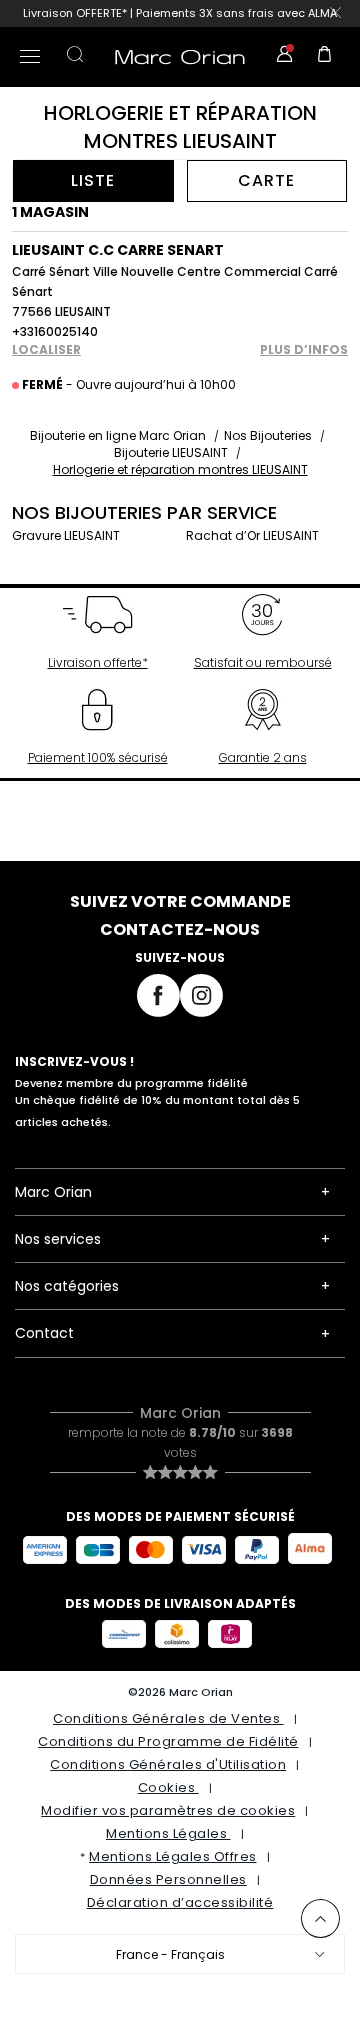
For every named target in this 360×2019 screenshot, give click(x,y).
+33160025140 (55, 331)
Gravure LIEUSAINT (66, 535)
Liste (93, 180)
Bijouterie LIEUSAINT (171, 452)
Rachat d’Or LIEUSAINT (252, 535)
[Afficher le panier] (325, 57)
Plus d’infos (304, 350)
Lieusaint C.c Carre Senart (118, 250)
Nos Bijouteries (268, 435)
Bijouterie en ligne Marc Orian (118, 435)
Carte (266, 180)
